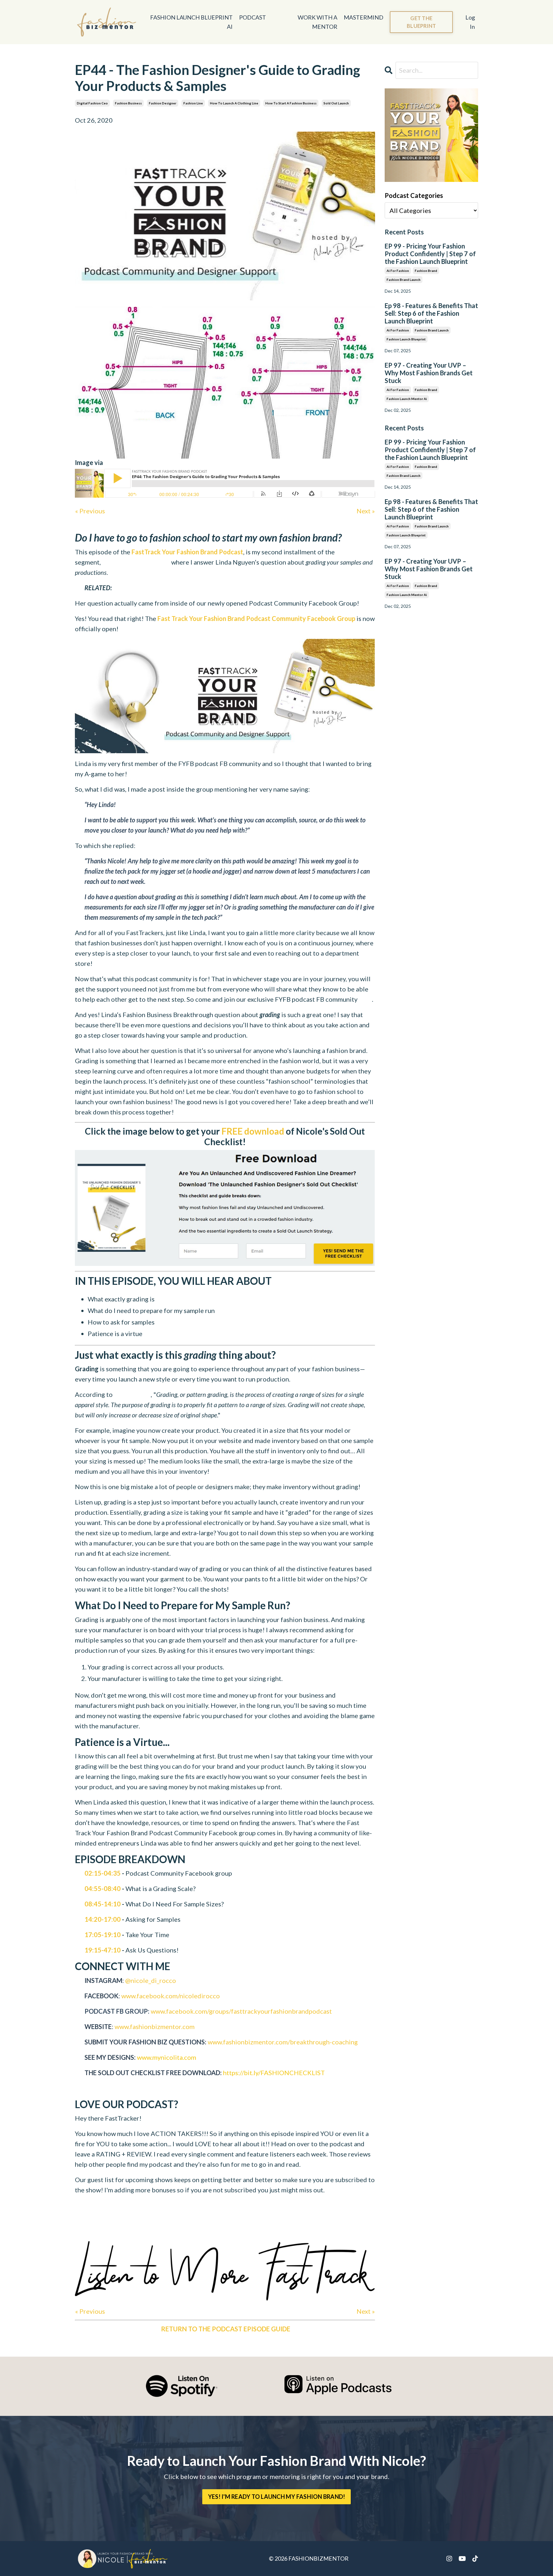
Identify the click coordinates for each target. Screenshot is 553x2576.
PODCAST (252, 17)
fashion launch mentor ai (407, 399)
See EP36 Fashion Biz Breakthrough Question (173, 588)
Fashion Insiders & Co (135, 462)
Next (364, 511)
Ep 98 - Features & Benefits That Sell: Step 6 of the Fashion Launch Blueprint (431, 313)
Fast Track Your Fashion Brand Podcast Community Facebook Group (256, 618)
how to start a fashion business (291, 103)
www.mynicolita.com (167, 2057)
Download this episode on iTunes (225, 2231)
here (365, 999)
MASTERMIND (364, 17)
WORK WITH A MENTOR (317, 22)
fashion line (193, 103)
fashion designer (163, 103)
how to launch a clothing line (234, 103)
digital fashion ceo (92, 103)
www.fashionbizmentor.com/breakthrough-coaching (283, 2042)
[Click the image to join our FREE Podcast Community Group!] (225, 696)
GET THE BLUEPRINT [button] (421, 22)
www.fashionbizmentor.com (155, 2026)
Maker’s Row (132, 1394)
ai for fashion (398, 271)
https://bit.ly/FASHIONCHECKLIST (274, 2073)
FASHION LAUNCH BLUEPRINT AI (191, 22)
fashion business (128, 103)
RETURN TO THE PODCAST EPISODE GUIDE (226, 2329)
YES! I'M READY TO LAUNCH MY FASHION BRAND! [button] (277, 2497)
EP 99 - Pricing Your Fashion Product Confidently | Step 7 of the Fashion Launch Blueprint (430, 254)
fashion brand (426, 271)
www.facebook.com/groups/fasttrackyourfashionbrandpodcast (241, 2011)
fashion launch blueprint (406, 339)
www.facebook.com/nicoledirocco (171, 1996)
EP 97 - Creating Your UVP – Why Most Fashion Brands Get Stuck (429, 373)
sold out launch (336, 103)
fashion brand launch (404, 280)
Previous (92, 511)
